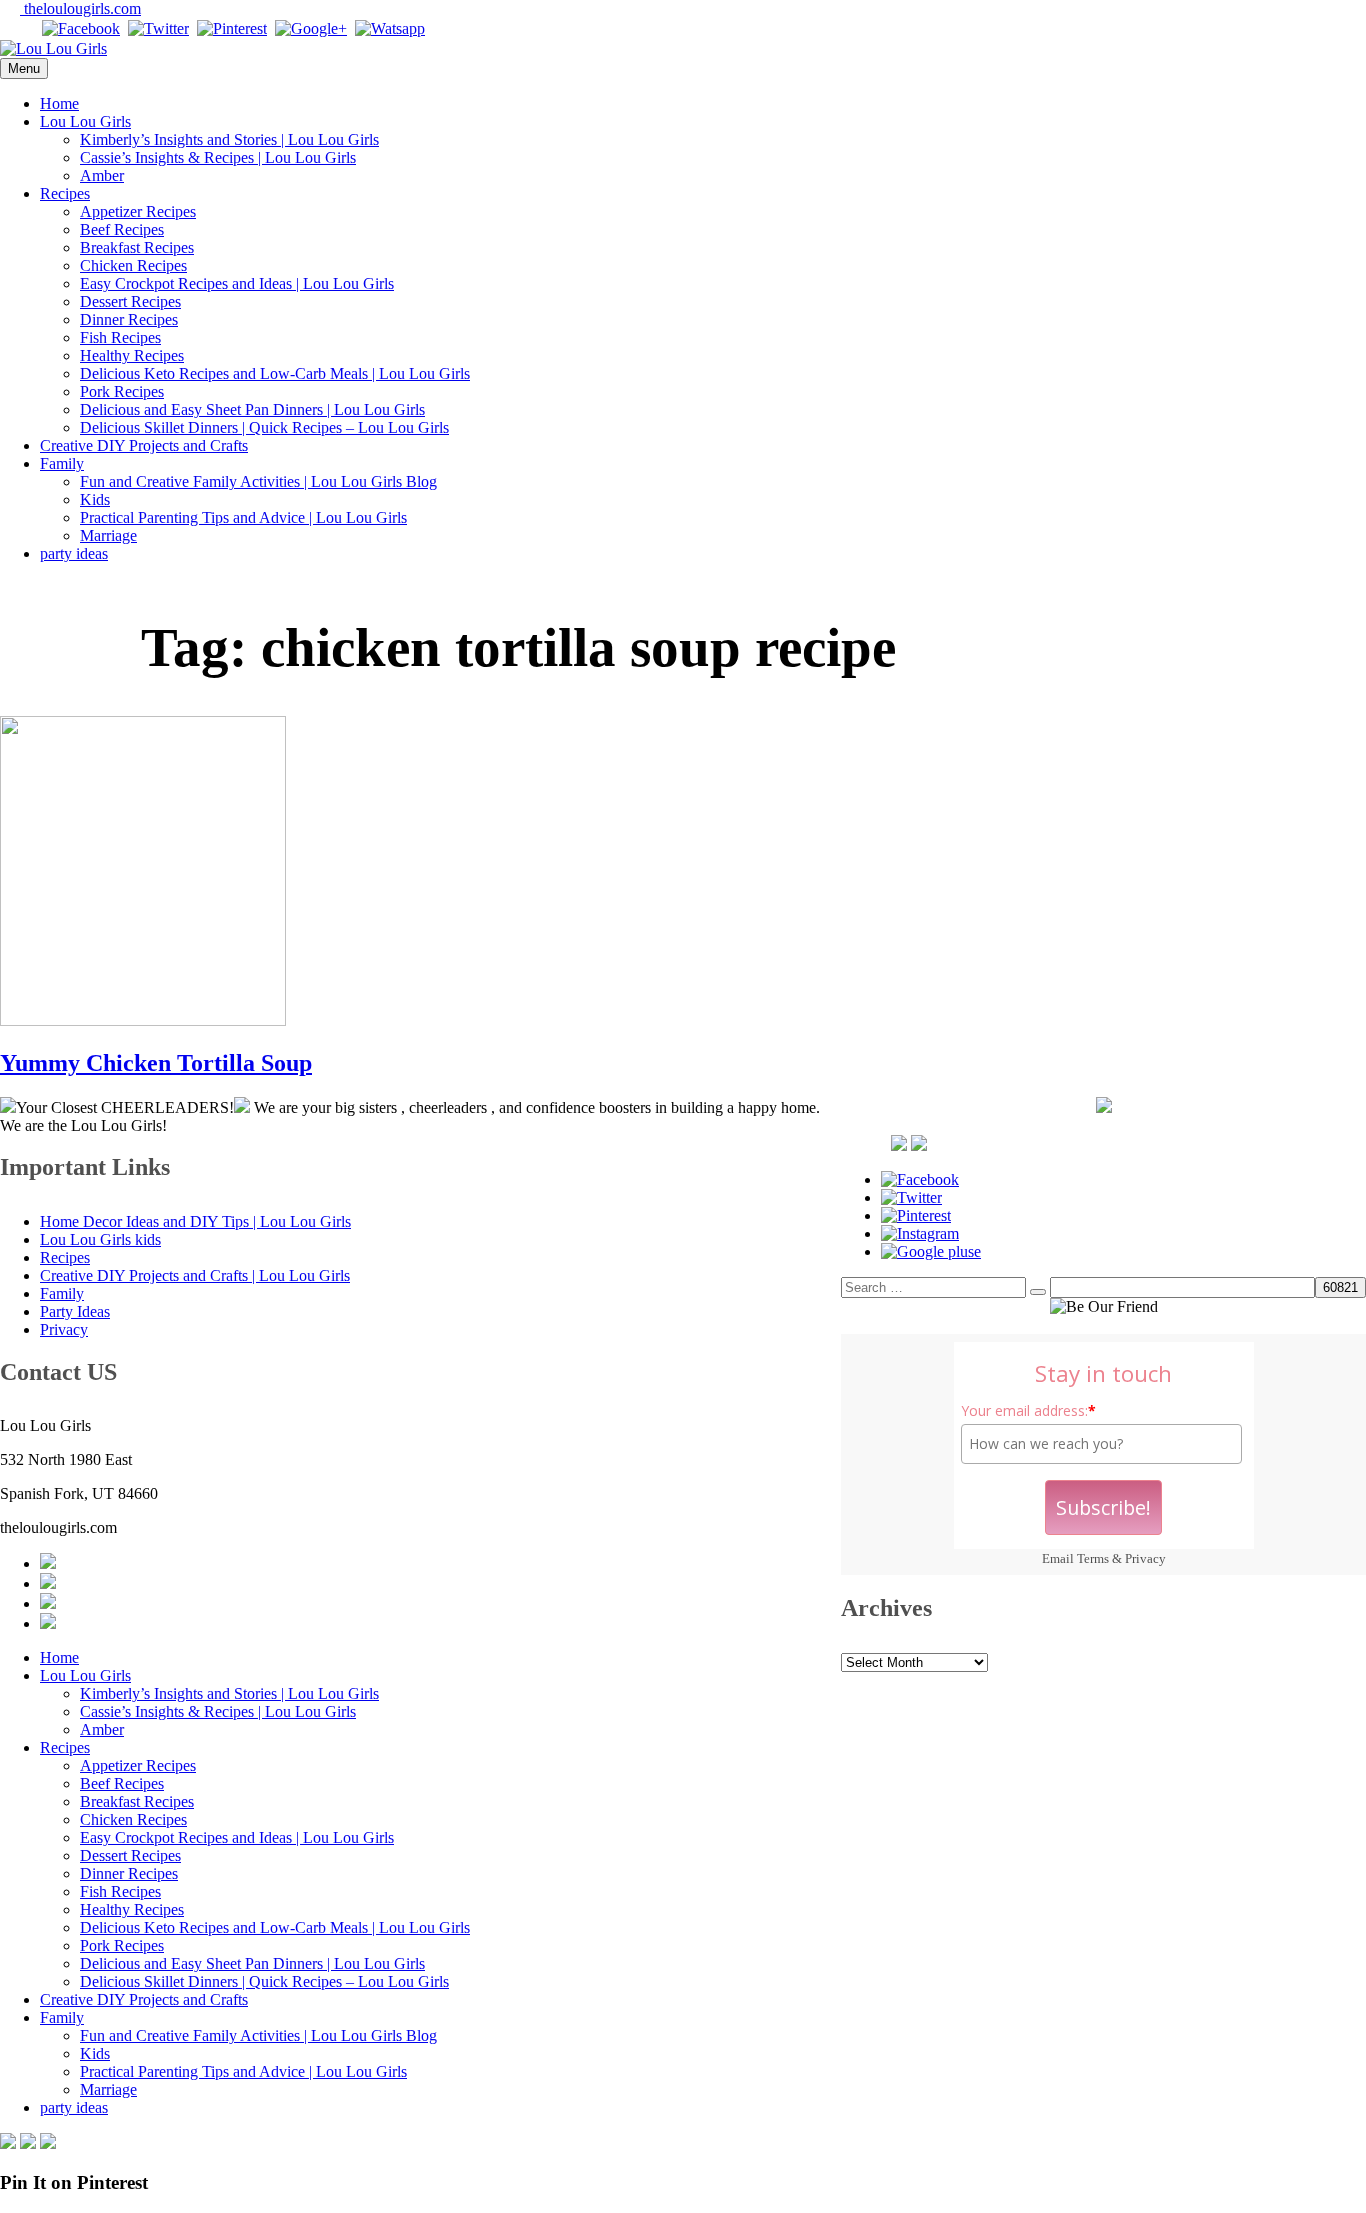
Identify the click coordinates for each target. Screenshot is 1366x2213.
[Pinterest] (232, 28)
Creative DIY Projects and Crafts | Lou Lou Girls (195, 1275)
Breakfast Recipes (137, 247)
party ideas (74, 553)
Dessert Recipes (130, 301)
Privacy (1145, 1558)
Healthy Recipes (132, 355)
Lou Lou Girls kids (100, 1239)
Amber (102, 175)
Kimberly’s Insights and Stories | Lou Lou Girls (229, 139)
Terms (1093, 1558)
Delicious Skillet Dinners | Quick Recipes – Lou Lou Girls (264, 427)
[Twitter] (158, 28)
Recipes (65, 193)
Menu (24, 68)
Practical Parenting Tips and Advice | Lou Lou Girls (243, 517)
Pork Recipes (122, 391)
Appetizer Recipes (138, 211)
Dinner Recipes (129, 319)
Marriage (108, 535)
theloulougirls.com (80, 8)
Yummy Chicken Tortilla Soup (156, 1063)
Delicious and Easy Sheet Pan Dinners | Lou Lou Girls (252, 409)
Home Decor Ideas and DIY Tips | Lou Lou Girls (195, 1221)
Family (62, 463)
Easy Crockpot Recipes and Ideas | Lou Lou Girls (237, 283)
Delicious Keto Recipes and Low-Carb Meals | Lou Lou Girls (275, 373)
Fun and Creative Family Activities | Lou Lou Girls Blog (258, 481)
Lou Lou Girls (85, 121)
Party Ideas (75, 1311)
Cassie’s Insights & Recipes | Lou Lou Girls (218, 157)
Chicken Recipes (133, 265)
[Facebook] (81, 28)
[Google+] (311, 28)
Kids (95, 499)
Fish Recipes (120, 337)
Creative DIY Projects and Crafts (144, 445)
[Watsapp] (390, 28)
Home (59, 103)
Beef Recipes (122, 229)
